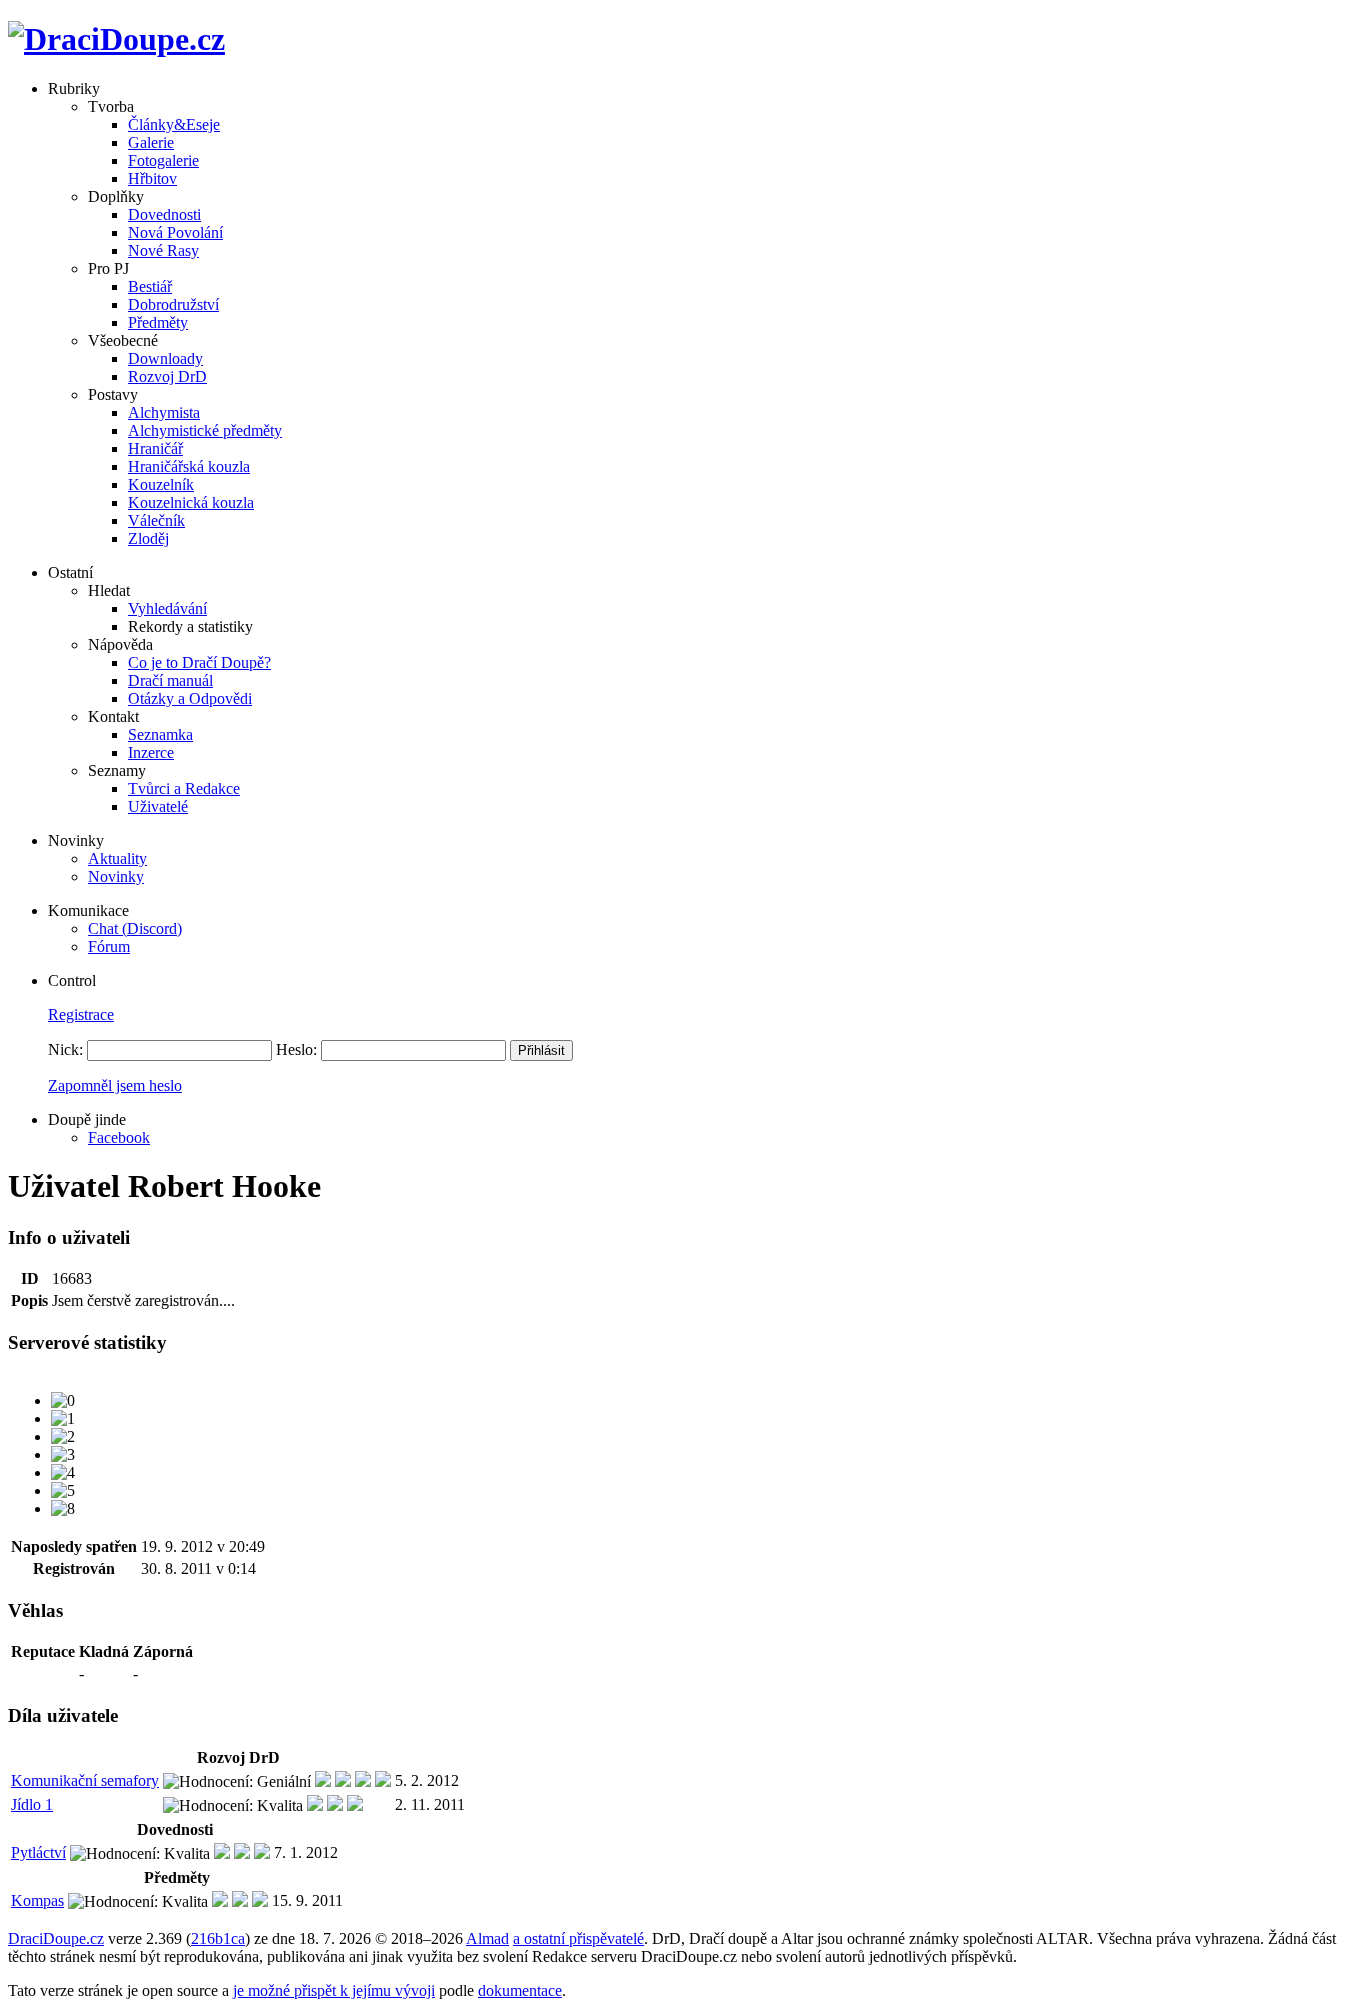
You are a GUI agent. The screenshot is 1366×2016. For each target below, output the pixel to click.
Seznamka (160, 734)
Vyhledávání (167, 608)
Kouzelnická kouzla (191, 502)
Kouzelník (161, 484)
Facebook (119, 1137)
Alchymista (164, 412)
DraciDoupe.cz (56, 1938)
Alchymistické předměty (205, 430)
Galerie (151, 142)
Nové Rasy (163, 250)
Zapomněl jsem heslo (115, 1085)
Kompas (37, 1900)
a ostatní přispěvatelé (578, 1938)
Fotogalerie (163, 160)
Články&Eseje (174, 124)
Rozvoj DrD (167, 376)
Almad (487, 1938)
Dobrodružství (173, 304)
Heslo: (296, 1049)
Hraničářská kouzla (189, 466)
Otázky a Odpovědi (190, 698)
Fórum (109, 946)
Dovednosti (164, 214)
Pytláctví (38, 1852)
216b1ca (218, 1938)
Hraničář (155, 448)
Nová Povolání (175, 232)
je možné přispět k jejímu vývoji (334, 1990)
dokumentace (520, 1990)
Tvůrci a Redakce (184, 788)
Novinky (116, 876)
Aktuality (117, 858)
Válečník (156, 520)
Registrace (81, 1014)
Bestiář (150, 286)
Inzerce (151, 752)
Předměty (158, 322)
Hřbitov (152, 178)
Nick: (65, 1049)
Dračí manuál (170, 680)
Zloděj (148, 538)
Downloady (165, 358)
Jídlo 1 (32, 1804)
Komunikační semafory (85, 1780)
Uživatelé (158, 806)
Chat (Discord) (135, 928)
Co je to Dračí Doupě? (199, 662)
